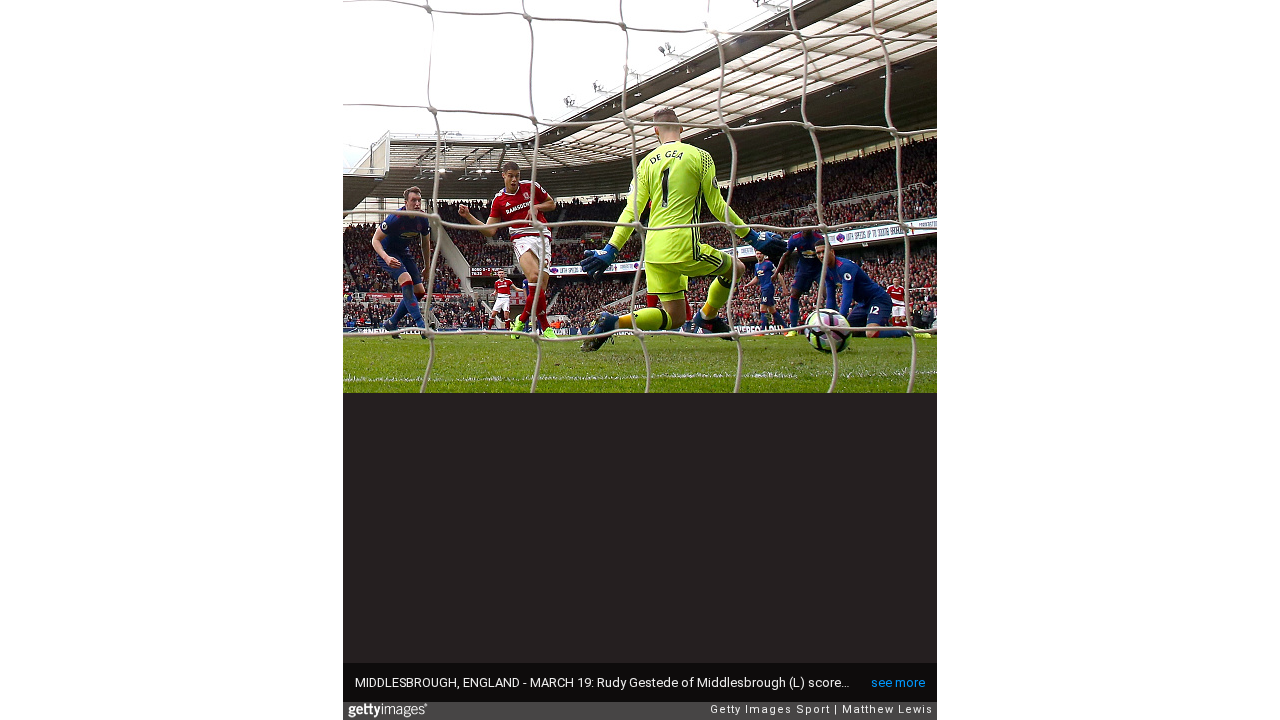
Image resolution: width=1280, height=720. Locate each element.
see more (898, 682)
